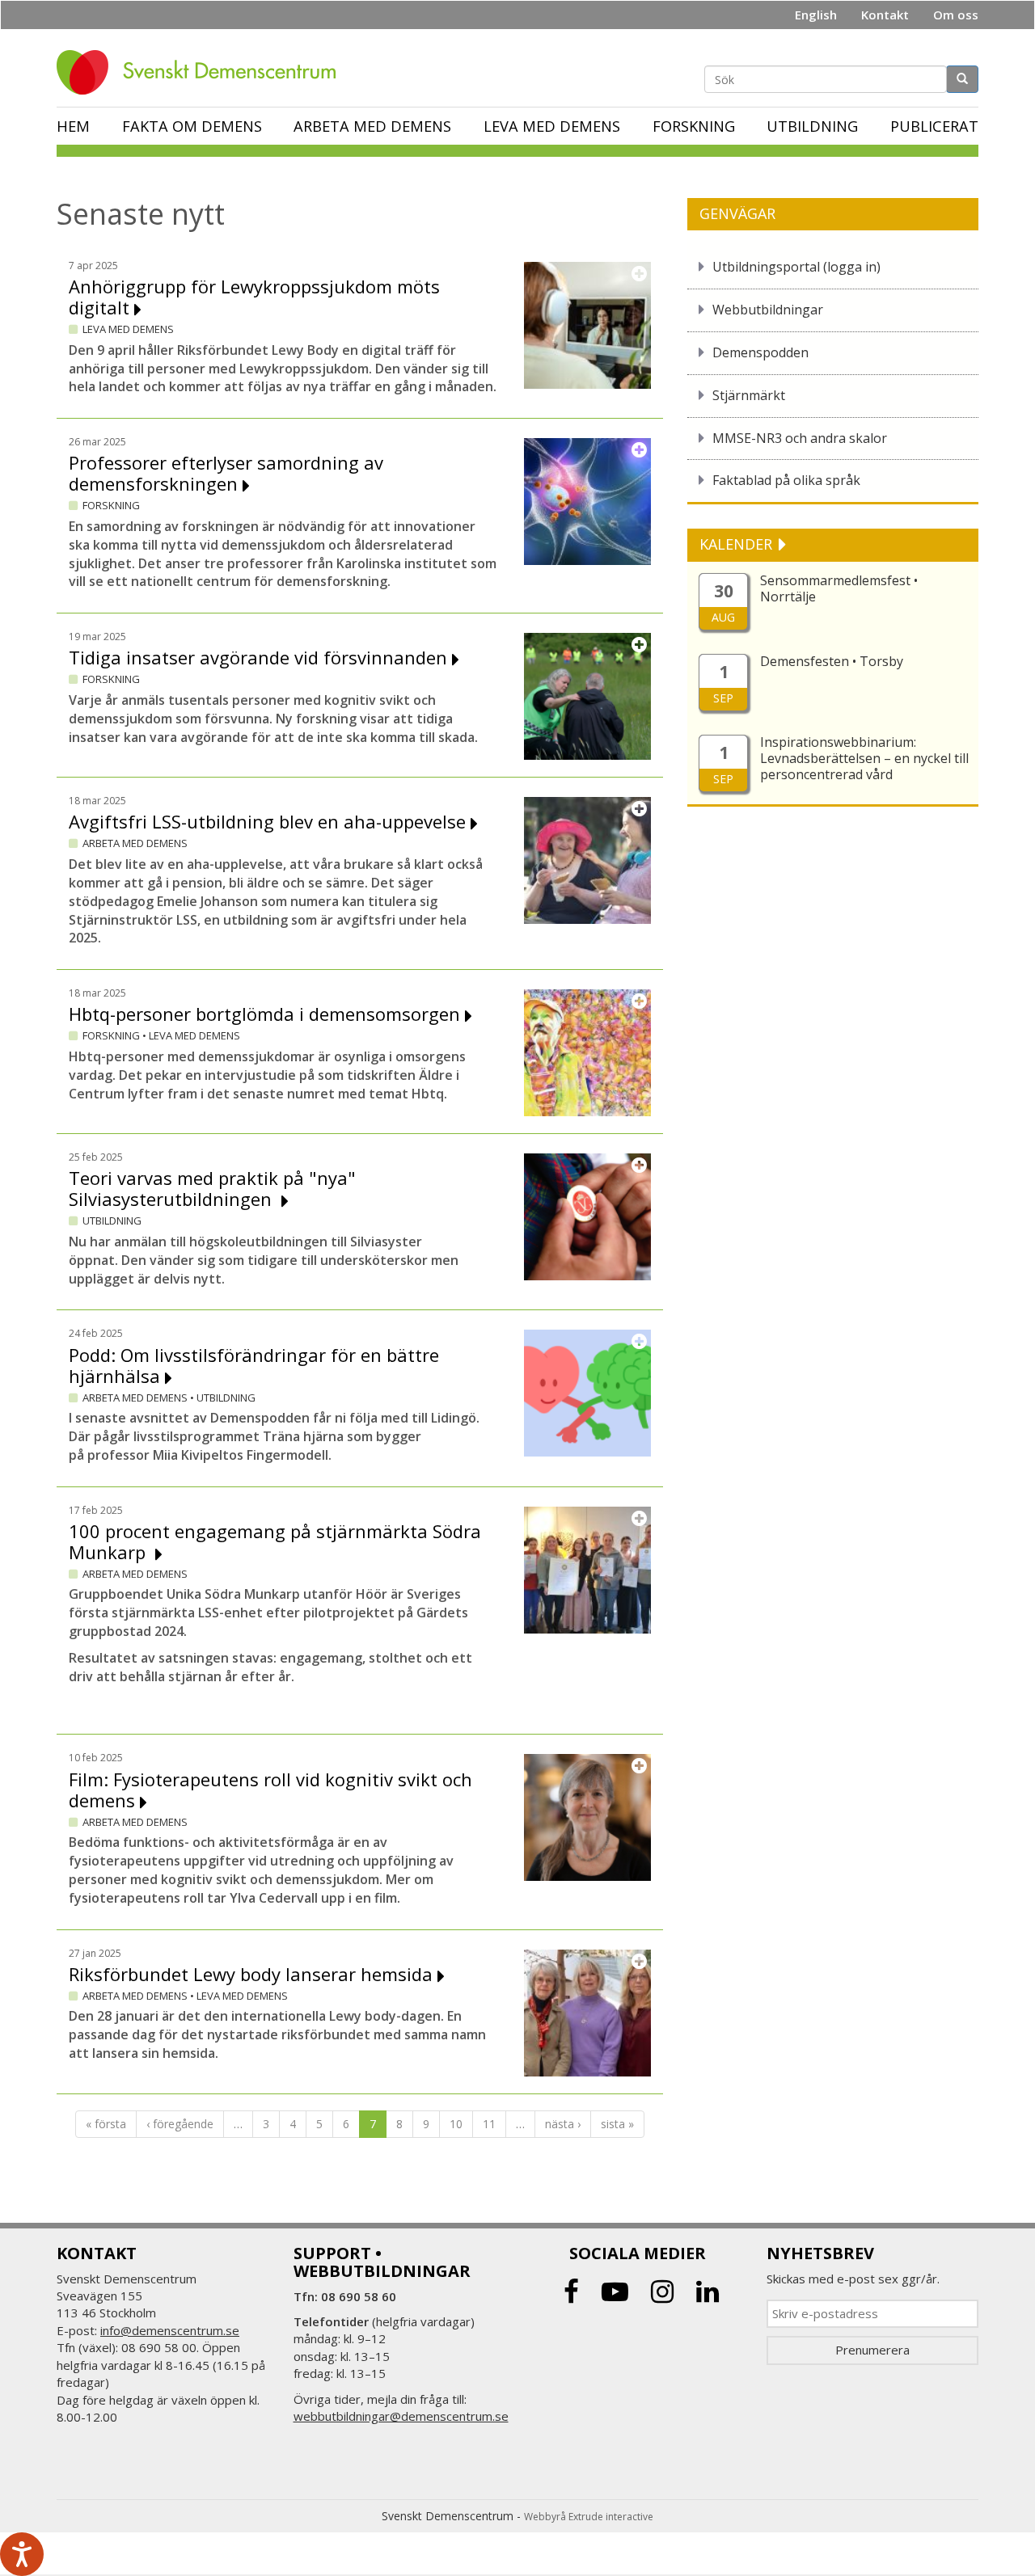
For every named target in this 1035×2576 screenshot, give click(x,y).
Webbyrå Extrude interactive (589, 2517)
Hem (73, 126)
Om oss (956, 15)
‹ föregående (180, 2124)
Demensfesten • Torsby (832, 661)
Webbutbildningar (768, 310)
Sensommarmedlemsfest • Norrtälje (839, 588)
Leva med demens (552, 126)
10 (456, 2124)
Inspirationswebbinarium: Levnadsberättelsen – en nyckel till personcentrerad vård (864, 758)
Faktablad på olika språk (786, 480)
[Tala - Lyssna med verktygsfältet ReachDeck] (22, 2554)
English (816, 15)
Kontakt (885, 15)
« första (106, 2124)
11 (489, 2124)
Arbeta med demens (372, 126)
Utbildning (812, 126)
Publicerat (934, 126)
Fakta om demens (192, 126)
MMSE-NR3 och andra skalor (800, 438)
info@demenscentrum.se (170, 2330)
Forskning (694, 126)
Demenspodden (760, 352)
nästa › (563, 2124)
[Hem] (202, 72)
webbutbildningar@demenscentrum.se (401, 2416)
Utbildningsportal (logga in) (796, 267)
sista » (617, 2124)
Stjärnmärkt (749, 395)
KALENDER (738, 544)
